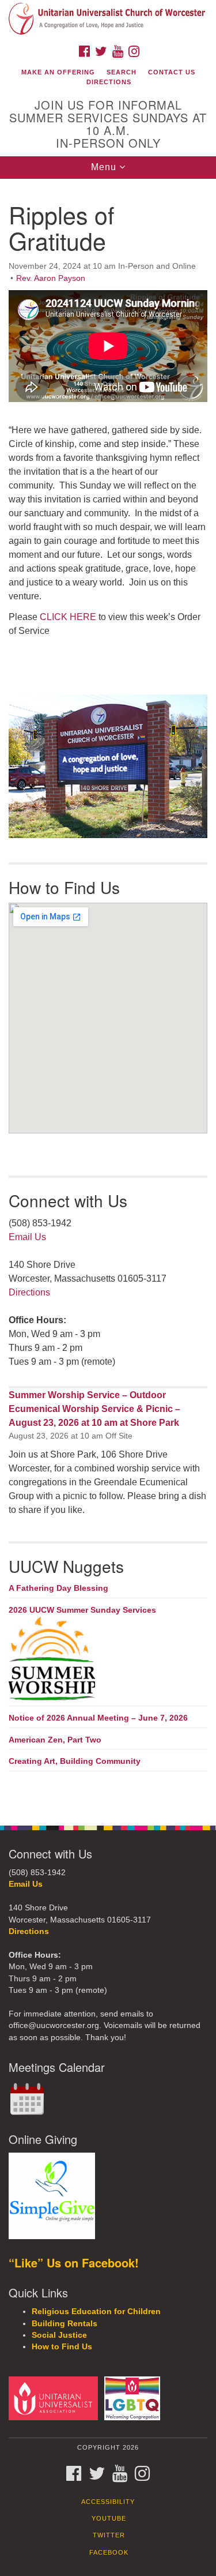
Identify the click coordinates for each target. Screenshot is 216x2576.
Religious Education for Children (96, 2312)
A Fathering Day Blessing (58, 1588)
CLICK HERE (68, 617)
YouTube (109, 2518)
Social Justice (59, 2335)
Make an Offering (58, 72)
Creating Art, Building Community (75, 1761)
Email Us (27, 1237)
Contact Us (172, 72)
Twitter (109, 2535)
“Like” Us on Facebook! (74, 2263)
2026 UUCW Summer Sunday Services (82, 1610)
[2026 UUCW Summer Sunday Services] (108, 1659)
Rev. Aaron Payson (51, 278)
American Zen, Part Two (55, 1740)
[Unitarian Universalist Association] (55, 2397)
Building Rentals (65, 2324)
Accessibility (108, 2502)
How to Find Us (62, 2347)
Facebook (109, 2552)
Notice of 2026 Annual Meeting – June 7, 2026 (98, 1718)
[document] (108, 996)
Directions (109, 82)
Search (122, 72)
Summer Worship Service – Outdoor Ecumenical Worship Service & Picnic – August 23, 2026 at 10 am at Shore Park (94, 1409)
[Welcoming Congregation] (134, 2397)
